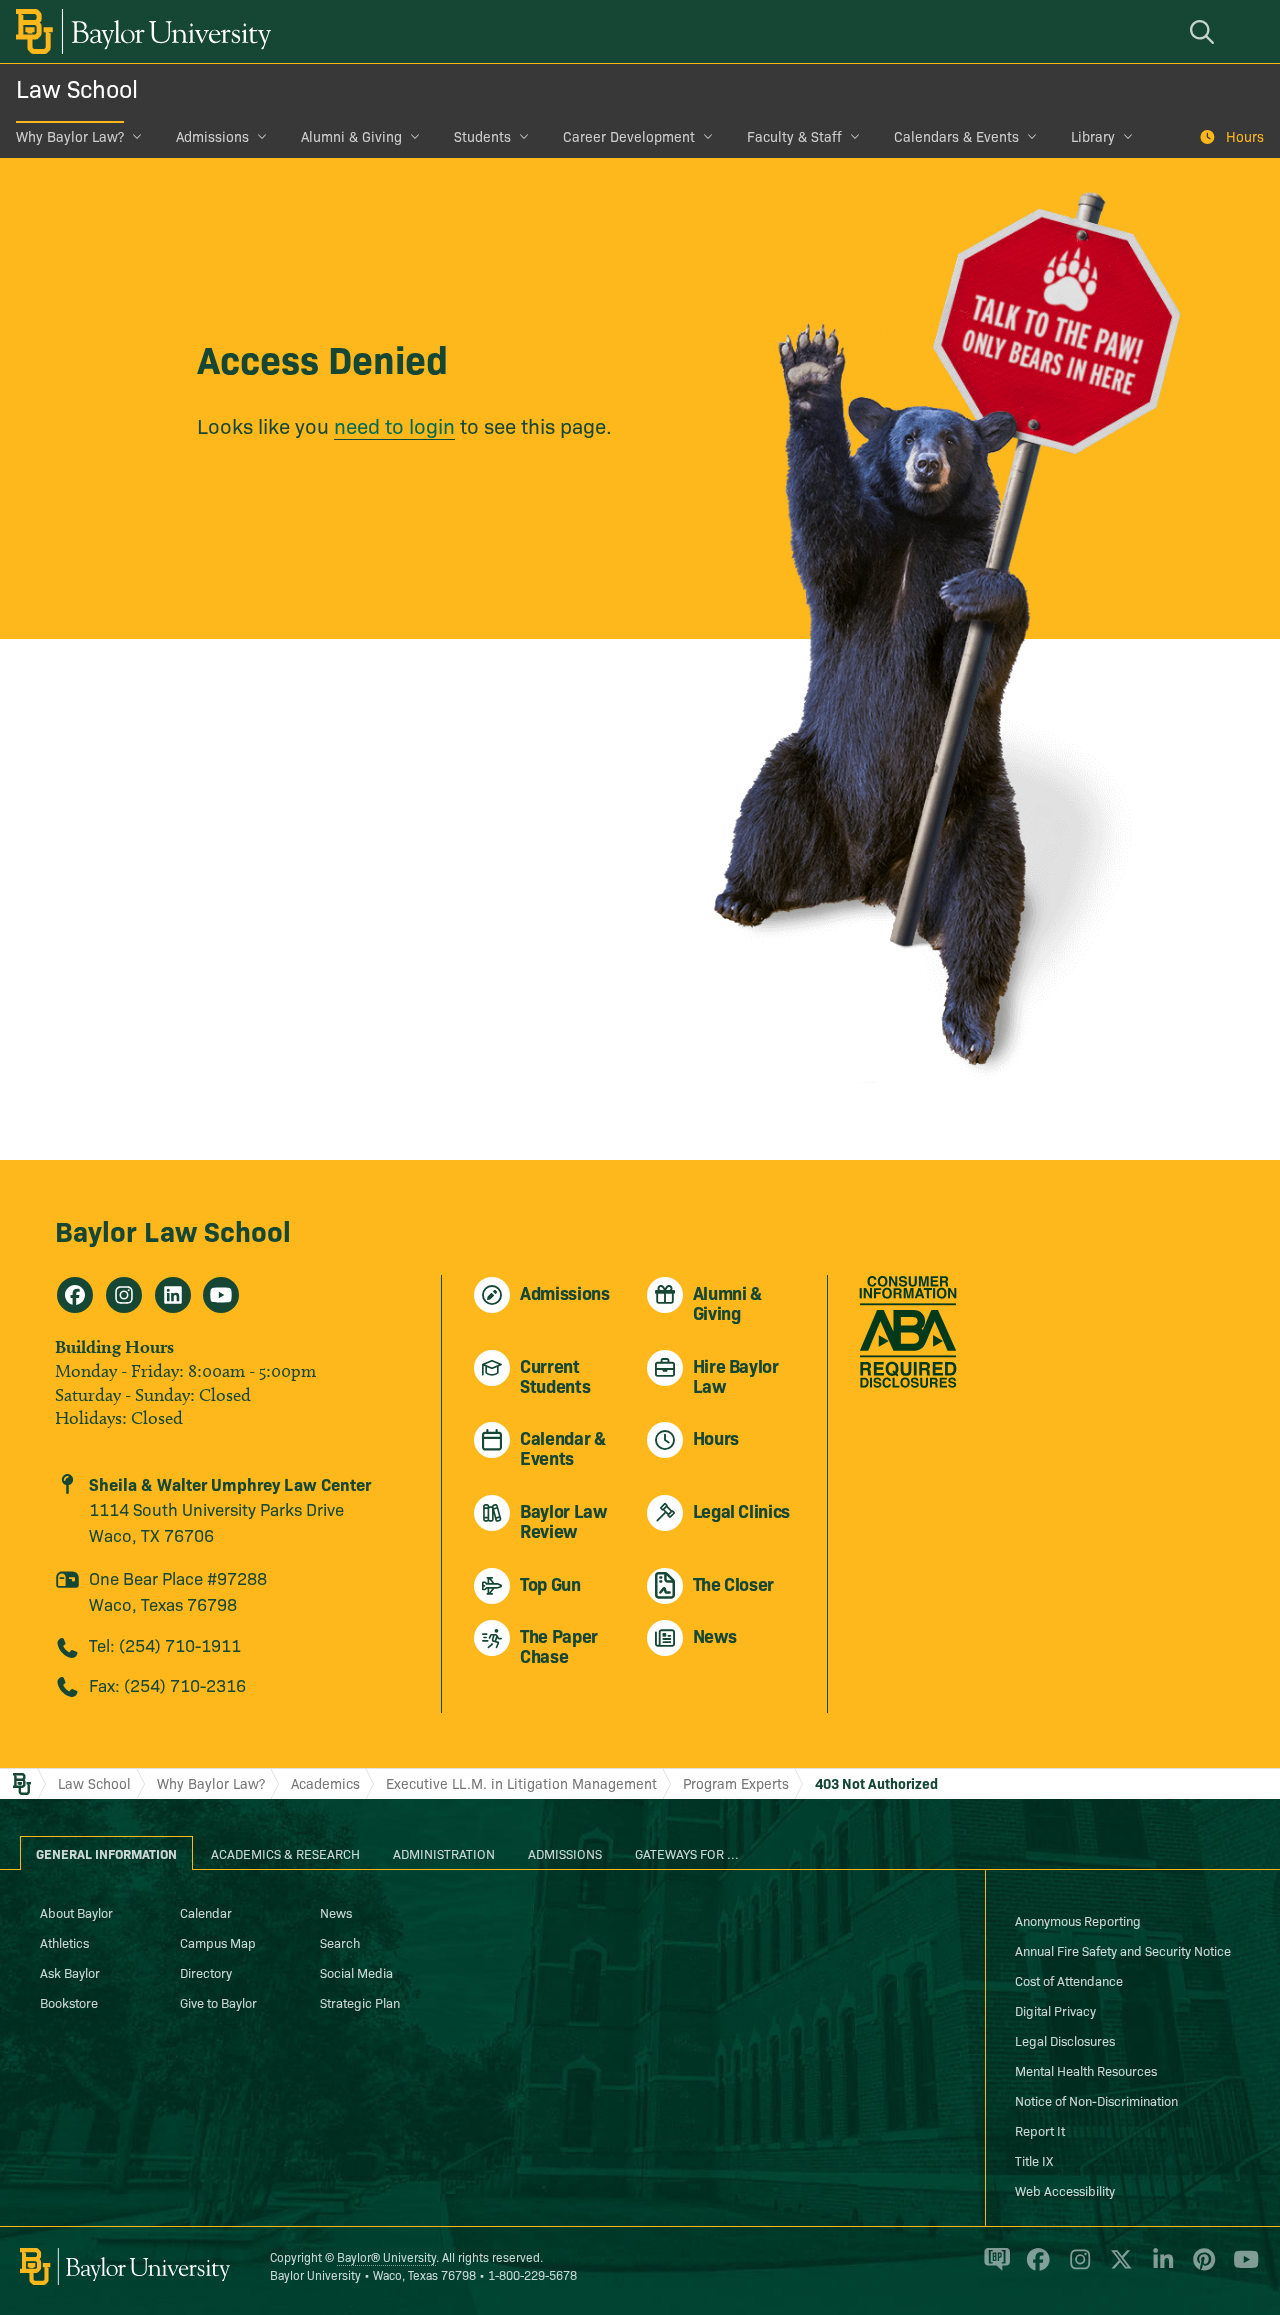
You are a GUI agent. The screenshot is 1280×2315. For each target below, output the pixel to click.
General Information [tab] (106, 1853)
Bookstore (69, 2002)
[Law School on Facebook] (75, 1295)
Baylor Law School (173, 1229)
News (336, 1912)
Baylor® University (386, 2256)
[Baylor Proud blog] (993, 2268)
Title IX (1034, 2160)
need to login (394, 425)
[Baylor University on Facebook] (1034, 2268)
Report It (1040, 2130)
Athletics (64, 1942)
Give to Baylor (218, 2002)
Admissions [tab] (565, 1853)
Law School (77, 87)
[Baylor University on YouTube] (1241, 2268)
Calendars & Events (956, 136)
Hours (1245, 136)
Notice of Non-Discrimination (1096, 2100)
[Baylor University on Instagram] (1076, 2268)
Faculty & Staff (794, 136)
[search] (1205, 31)
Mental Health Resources (1086, 2070)
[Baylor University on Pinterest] (1200, 2268)
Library (1093, 136)
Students (482, 136)
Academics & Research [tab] (285, 1853)
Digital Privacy (1055, 2010)
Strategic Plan (360, 2002)
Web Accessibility (1065, 2190)
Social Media (356, 1972)
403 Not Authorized (876, 1783)
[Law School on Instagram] (124, 1295)
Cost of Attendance (1069, 1980)
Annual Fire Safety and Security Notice (1123, 1950)
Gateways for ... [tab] (687, 1853)
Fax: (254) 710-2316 (167, 1684)
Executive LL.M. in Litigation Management (521, 1783)
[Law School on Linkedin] (173, 1295)
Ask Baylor (70, 1972)
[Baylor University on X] (1117, 2268)
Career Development (629, 136)
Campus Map (218, 1942)
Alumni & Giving (351, 136)
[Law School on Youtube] (221, 1295)
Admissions (212, 136)
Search (340, 1942)
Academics (325, 1783)
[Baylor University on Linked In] (1159, 2268)
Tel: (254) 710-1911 (165, 1644)
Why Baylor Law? (70, 136)
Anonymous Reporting (1078, 1920)
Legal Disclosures (1065, 2040)
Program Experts (736, 1783)
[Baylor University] (140, 31)
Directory (206, 1972)
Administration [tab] (444, 1853)
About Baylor (76, 1912)
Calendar (206, 1912)
